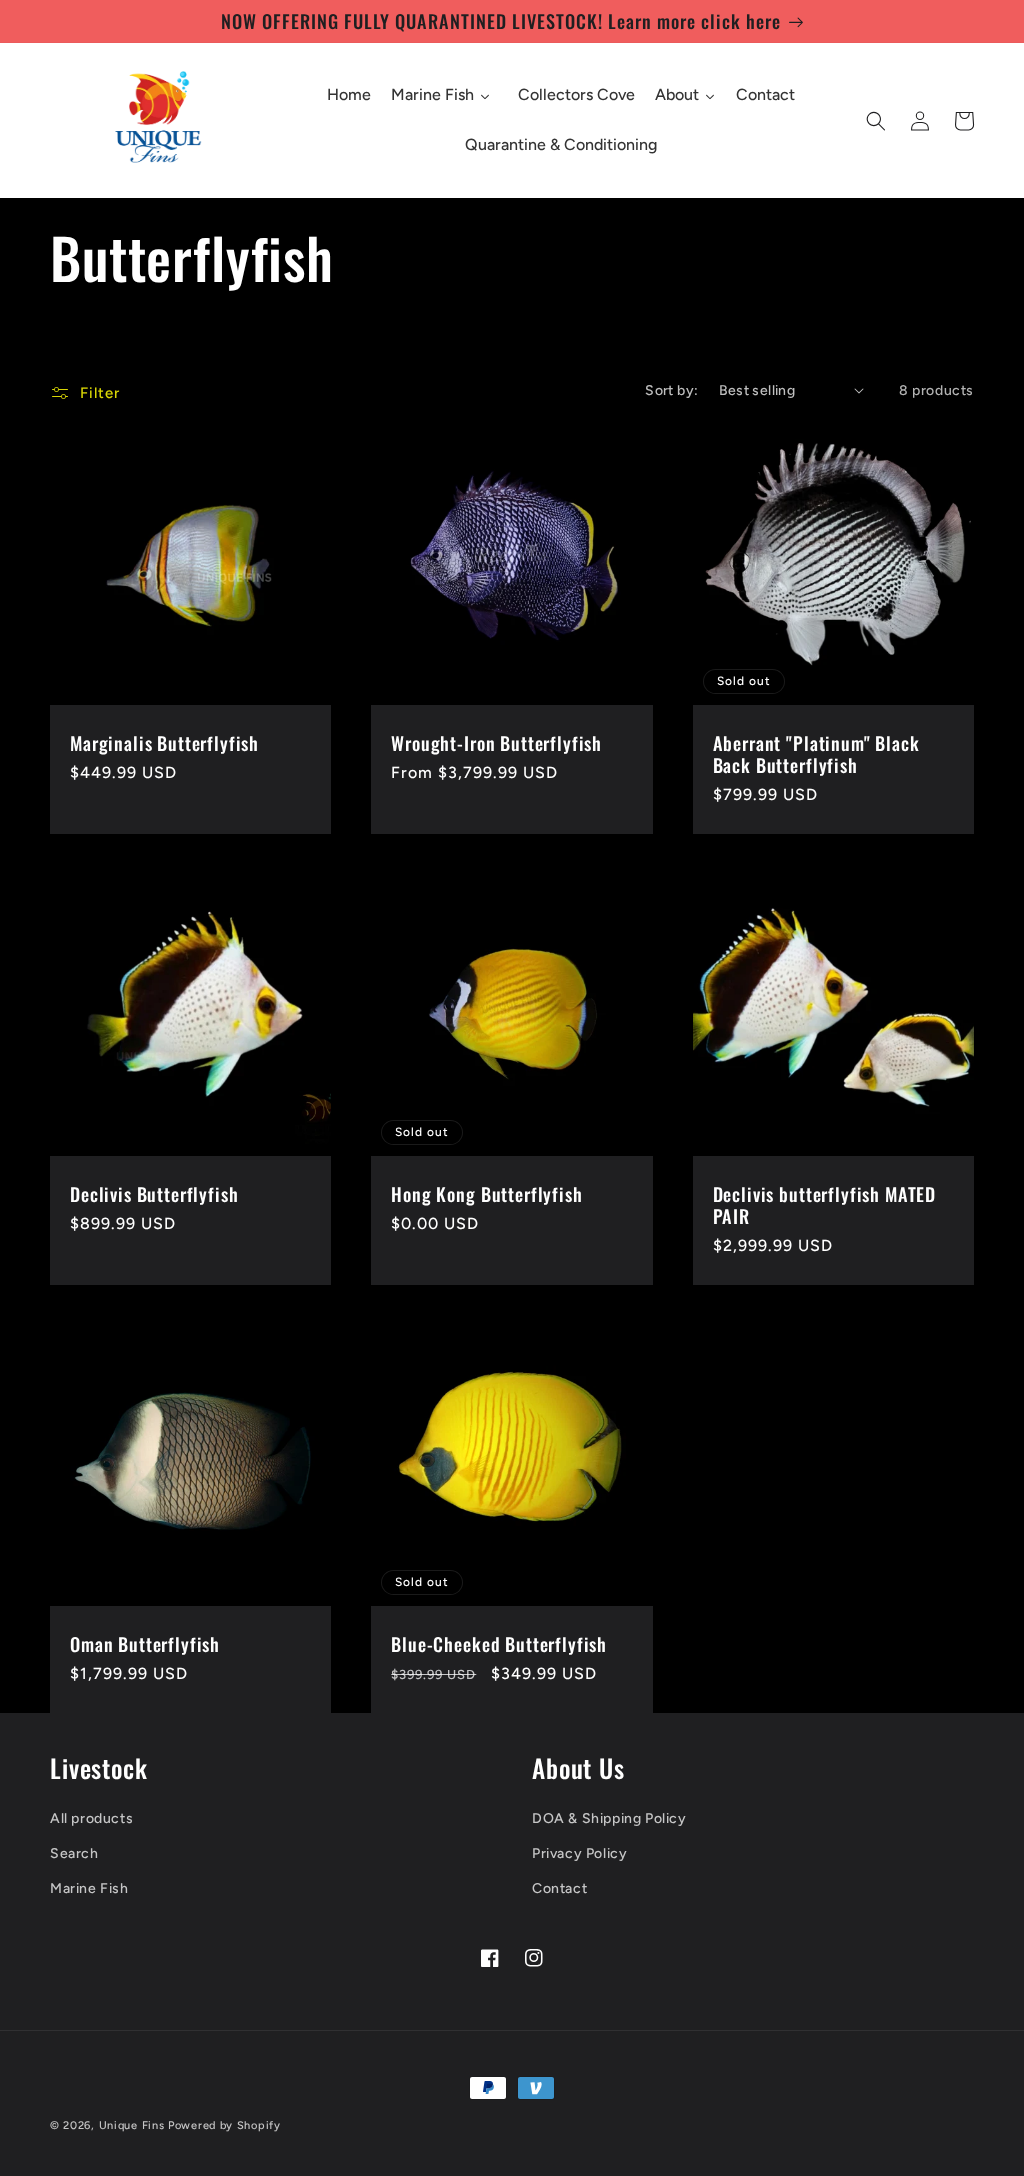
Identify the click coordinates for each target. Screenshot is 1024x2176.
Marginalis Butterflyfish (164, 743)
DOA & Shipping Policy (609, 1818)
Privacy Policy (579, 1853)
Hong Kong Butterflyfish (486, 1194)
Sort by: (671, 390)
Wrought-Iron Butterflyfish (496, 743)
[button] (876, 121)
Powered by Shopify (224, 2125)
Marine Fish (89, 1888)
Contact (559, 1888)
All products (91, 1818)
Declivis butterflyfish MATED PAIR (825, 1205)
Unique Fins (132, 2125)
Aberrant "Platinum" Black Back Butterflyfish (816, 754)
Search (74, 1853)
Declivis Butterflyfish (154, 1194)
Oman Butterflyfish (145, 1644)
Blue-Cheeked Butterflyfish (499, 1644)
